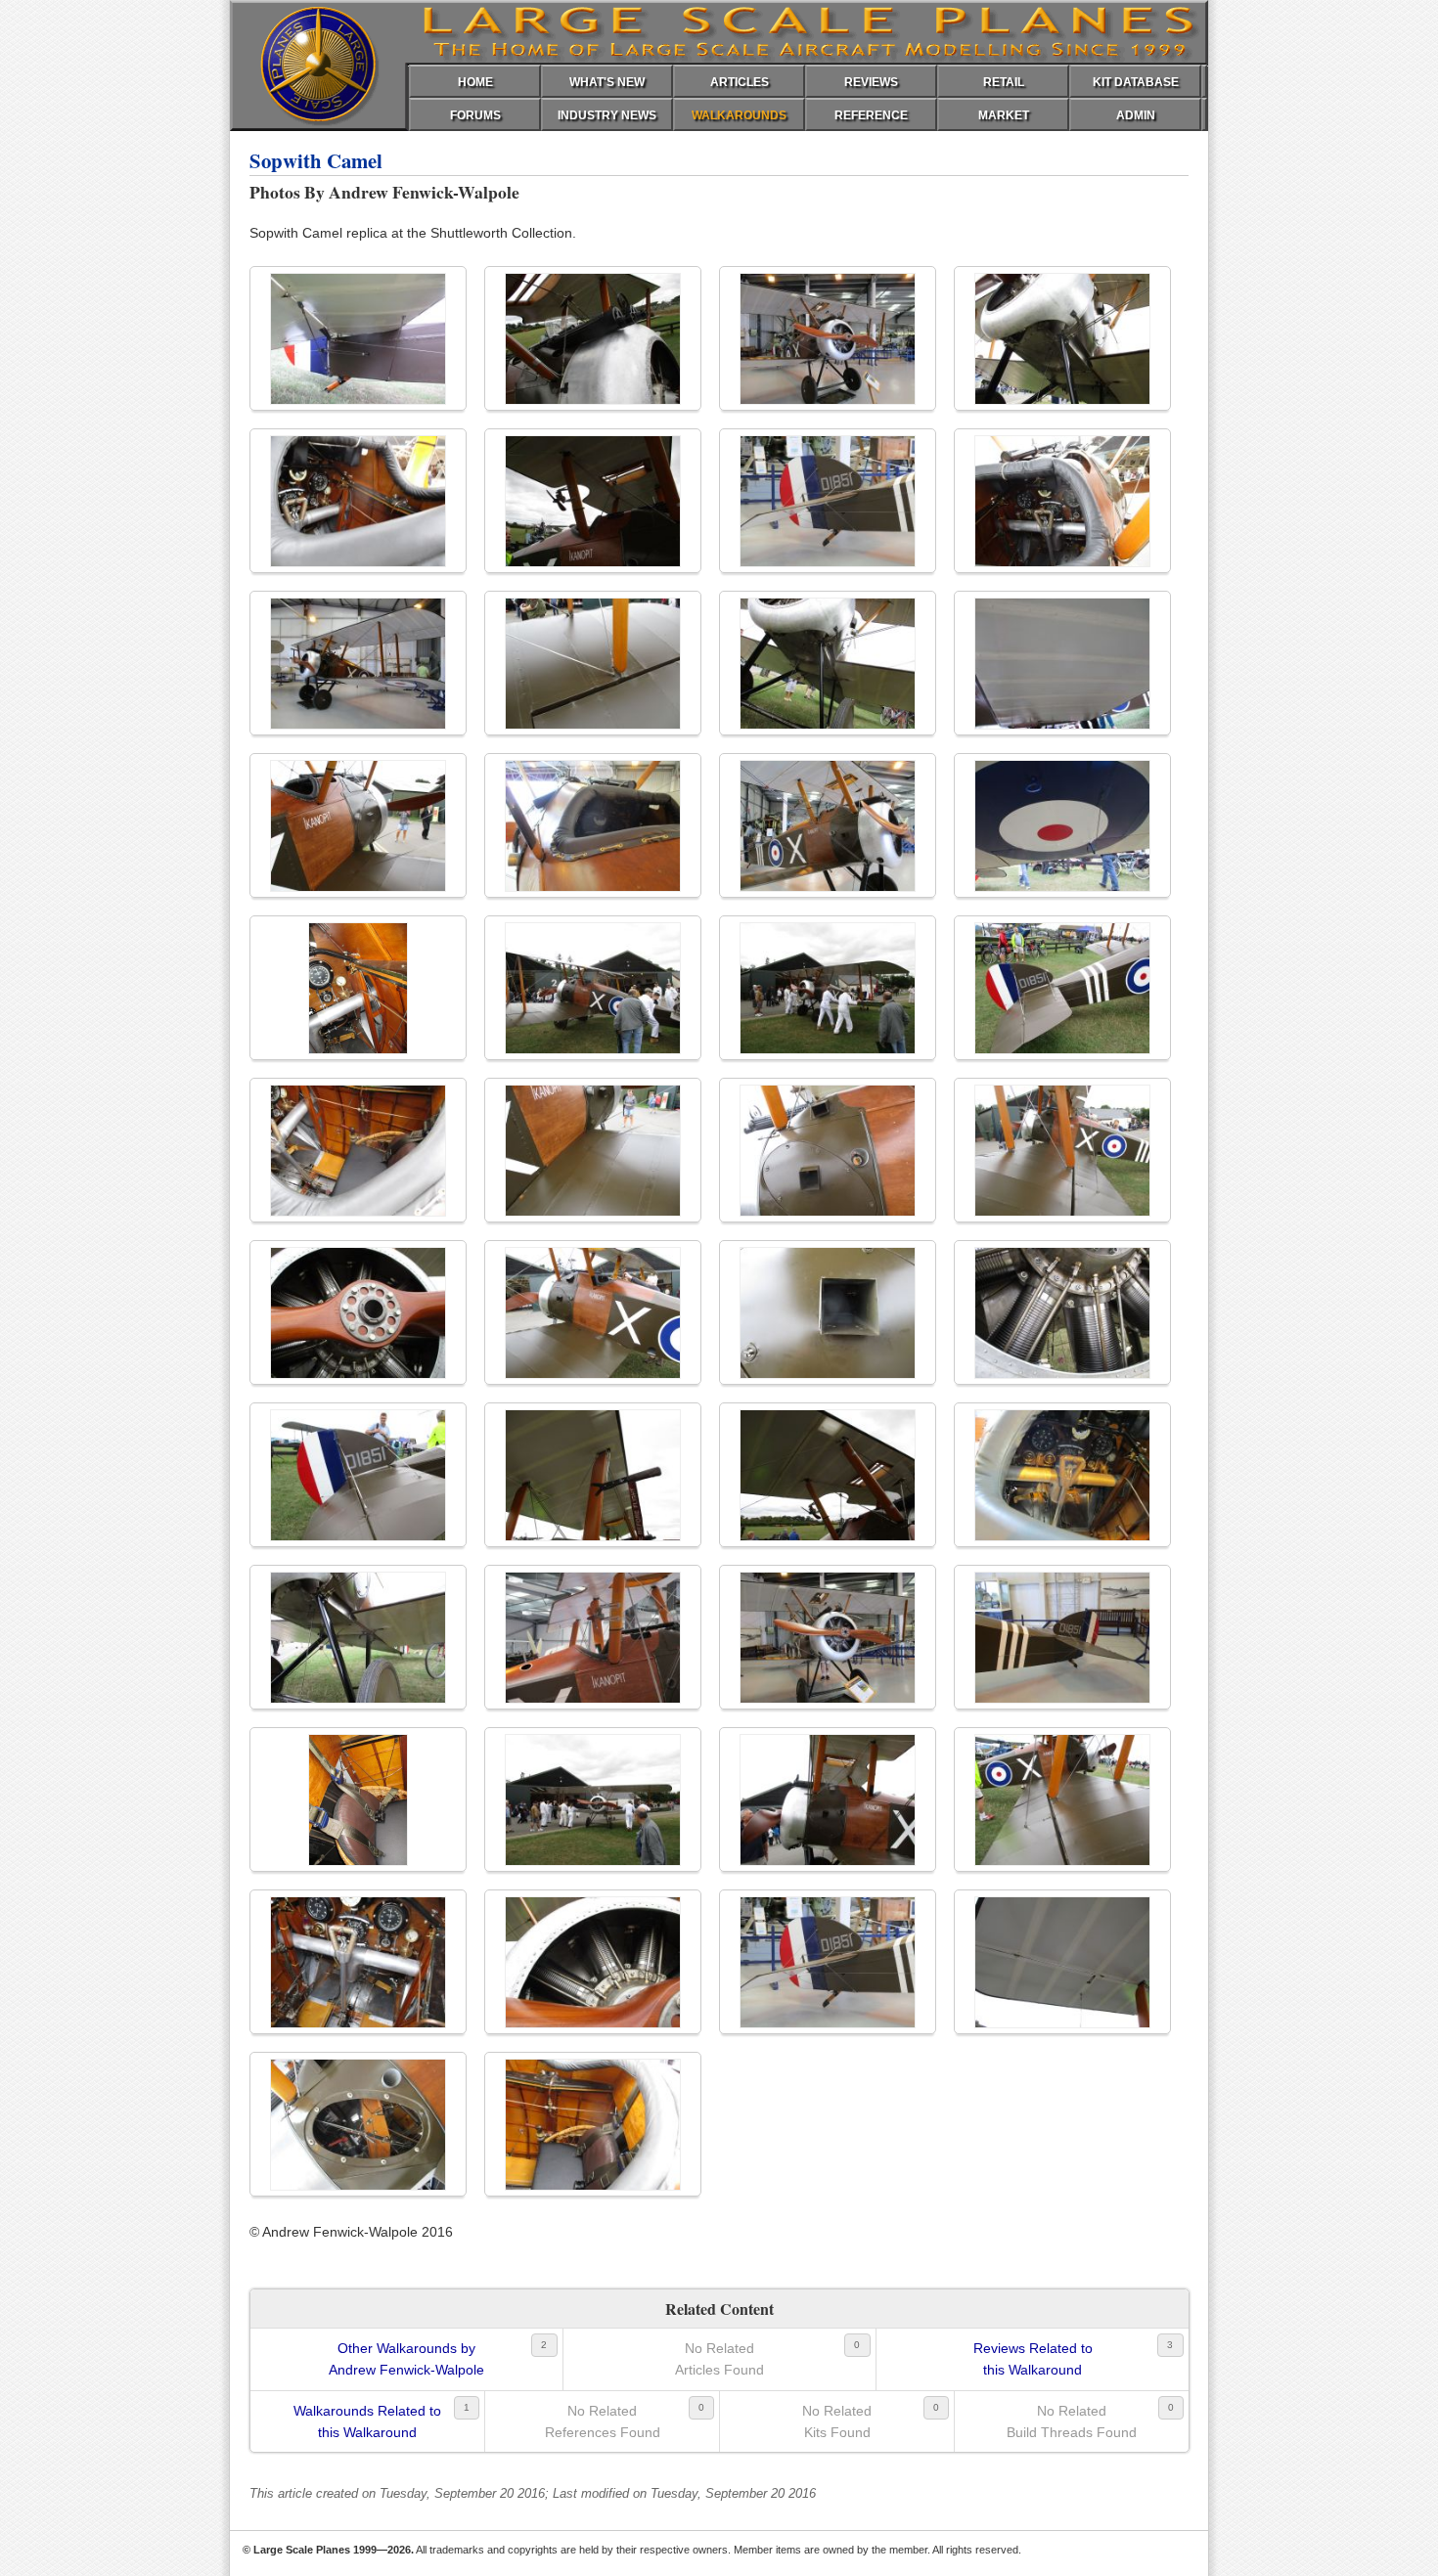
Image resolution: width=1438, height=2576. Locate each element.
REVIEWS (871, 82)
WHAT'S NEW (607, 82)
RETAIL (1004, 82)
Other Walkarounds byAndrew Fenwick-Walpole (406, 2359)
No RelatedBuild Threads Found (1072, 2421)
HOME (475, 82)
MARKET (1004, 115)
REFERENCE (871, 115)
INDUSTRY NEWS (607, 115)
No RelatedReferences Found (603, 2421)
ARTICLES (740, 82)
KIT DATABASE (1136, 82)
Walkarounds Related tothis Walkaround (367, 2421)
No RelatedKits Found (837, 2421)
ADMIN (1136, 115)
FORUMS (475, 115)
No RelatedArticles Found (719, 2359)
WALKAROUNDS (739, 115)
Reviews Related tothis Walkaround (1033, 2359)
